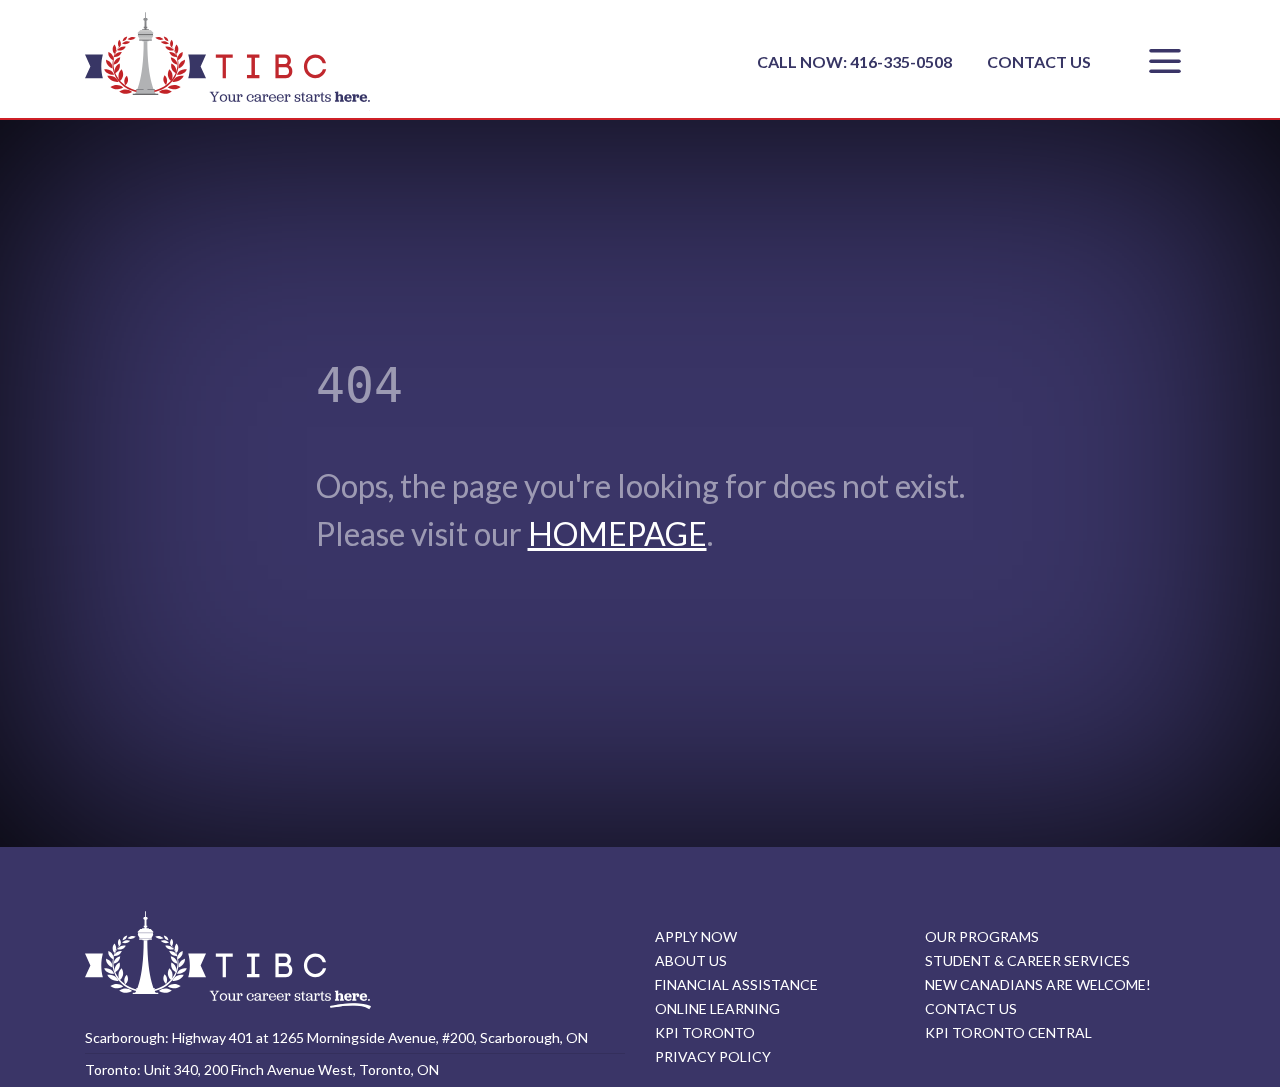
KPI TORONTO (705, 1032)
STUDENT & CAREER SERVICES (1027, 960)
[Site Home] (228, 959)
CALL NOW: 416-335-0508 (856, 61)
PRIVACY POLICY (713, 1056)
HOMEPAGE (617, 533)
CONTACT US (1039, 61)
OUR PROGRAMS (982, 936)
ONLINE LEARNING (717, 1008)
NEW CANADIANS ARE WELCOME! (1038, 984)
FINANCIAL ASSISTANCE (736, 984)
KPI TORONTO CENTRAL (1008, 1032)
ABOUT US (691, 960)
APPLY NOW (696, 936)
